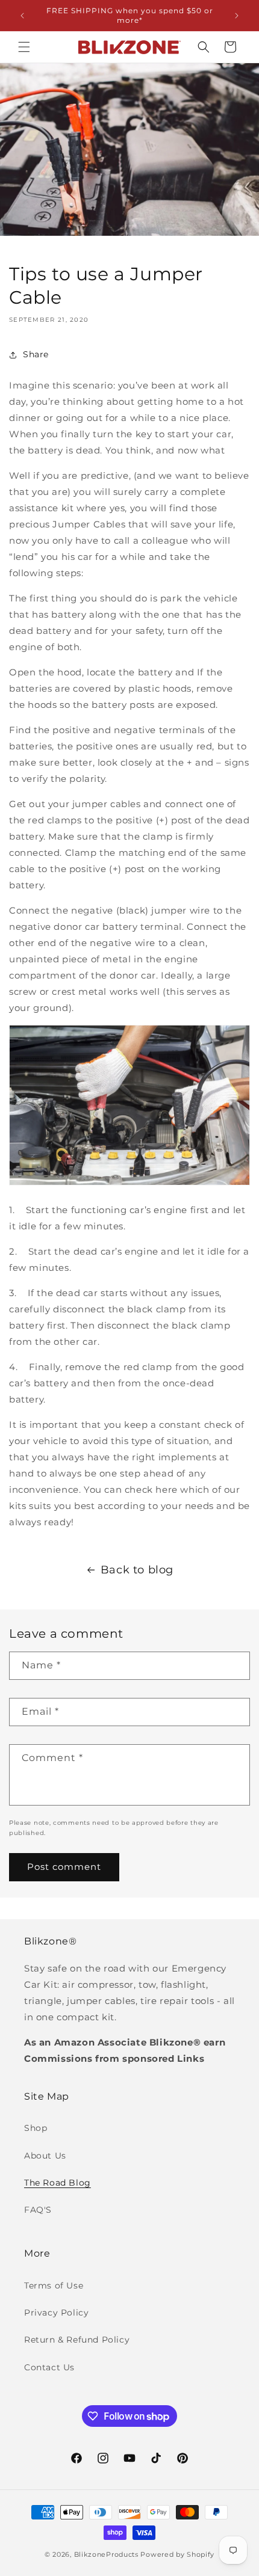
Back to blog (137, 1570)
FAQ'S (38, 2210)
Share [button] (36, 354)
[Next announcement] (237, 16)
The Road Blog (58, 2183)
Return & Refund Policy (77, 2340)
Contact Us (49, 2367)
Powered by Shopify (177, 2554)
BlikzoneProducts (106, 2554)
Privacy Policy (56, 2313)
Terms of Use (54, 2286)
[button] (24, 47)
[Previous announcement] (22, 16)
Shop (36, 2128)
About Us (45, 2156)
